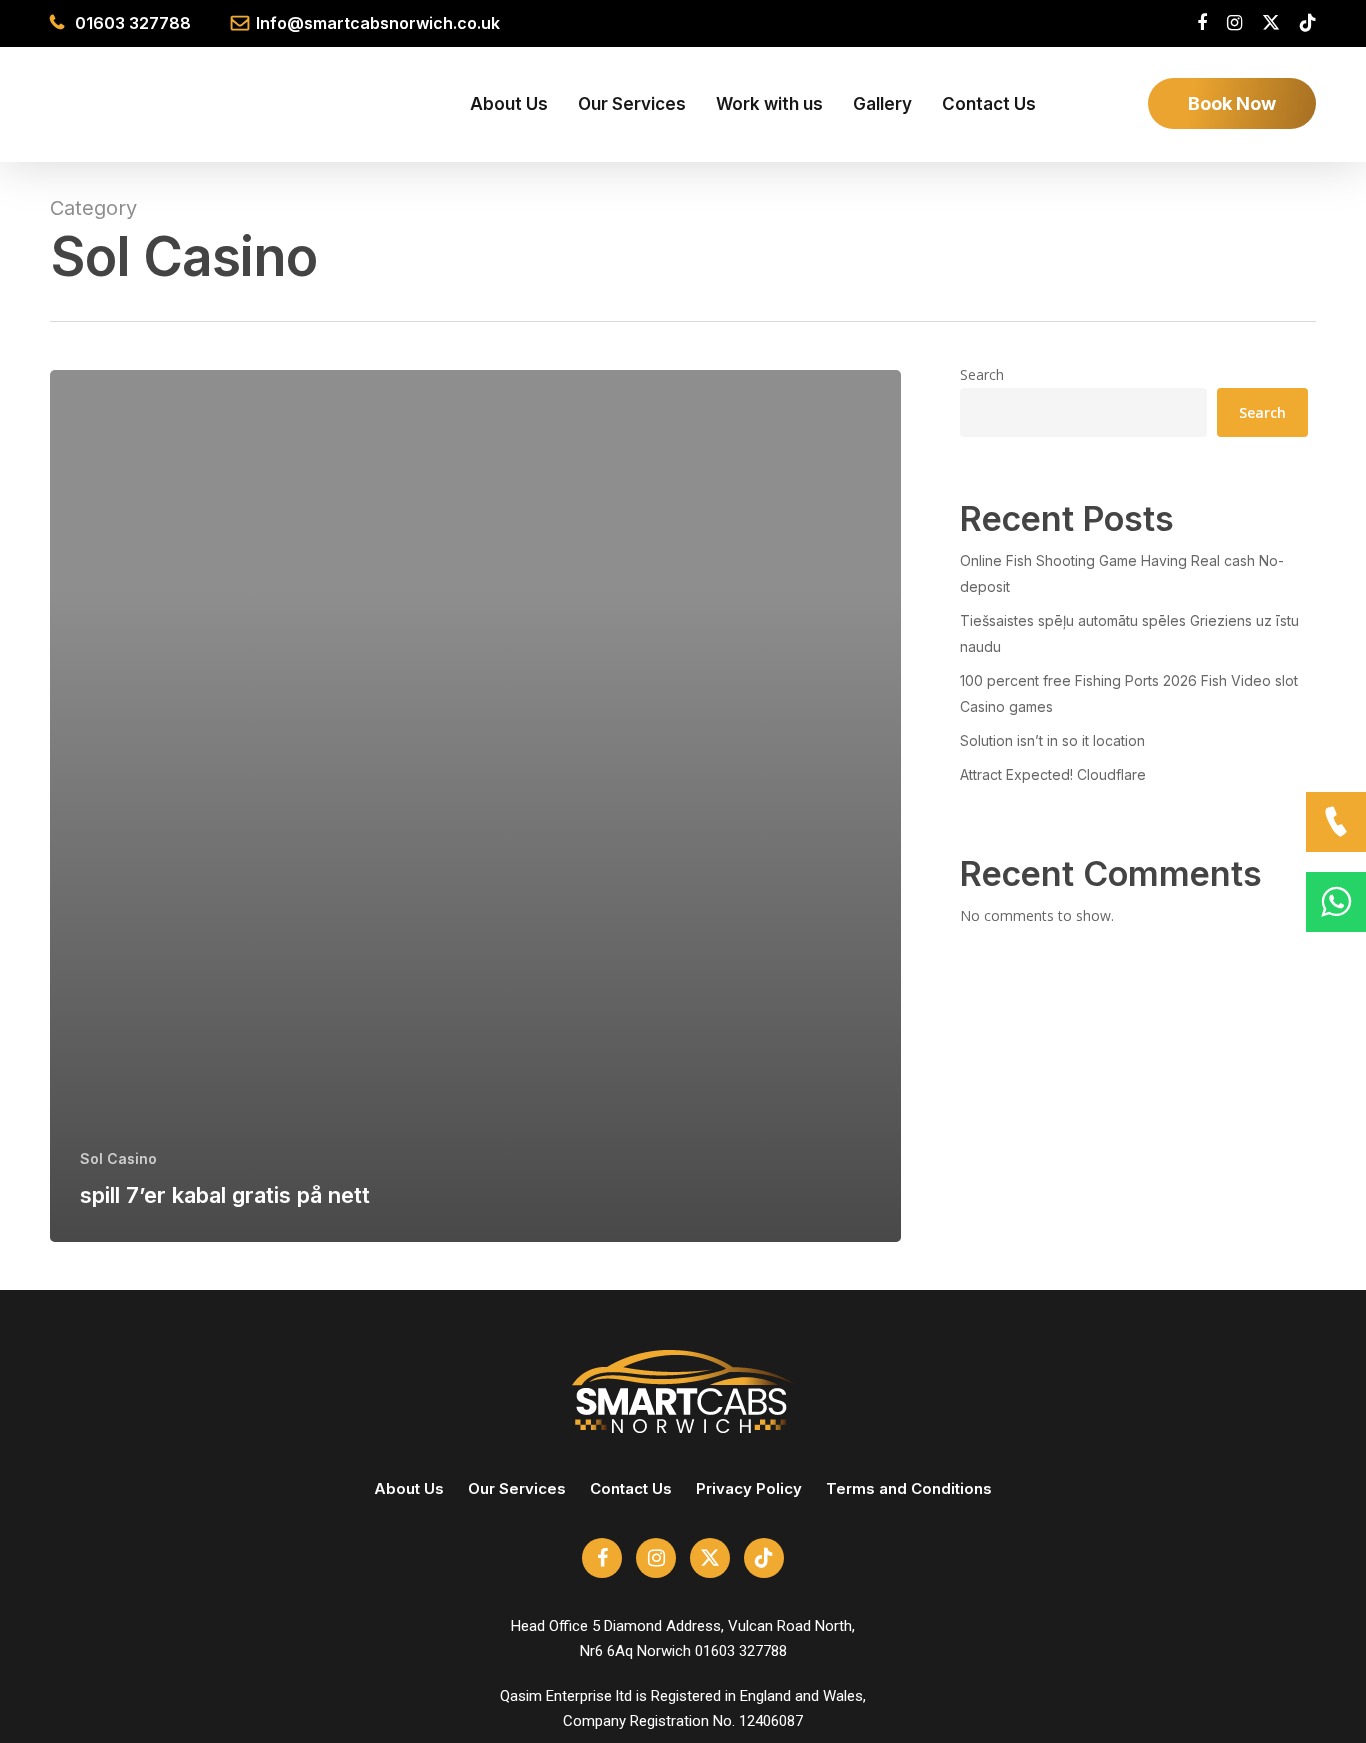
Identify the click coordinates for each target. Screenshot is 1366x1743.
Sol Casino (118, 1158)
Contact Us (631, 1488)
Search (982, 374)
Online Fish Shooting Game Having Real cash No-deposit (1122, 573)
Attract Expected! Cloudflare (1053, 774)
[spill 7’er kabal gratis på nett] (475, 806)
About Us (409, 1488)
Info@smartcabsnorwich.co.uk (378, 23)
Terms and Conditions (909, 1488)
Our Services (517, 1488)
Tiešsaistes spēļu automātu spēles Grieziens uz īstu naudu (1129, 633)
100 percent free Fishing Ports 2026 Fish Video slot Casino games (1129, 693)
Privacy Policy (749, 1488)
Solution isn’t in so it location (1052, 740)
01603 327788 (133, 23)
